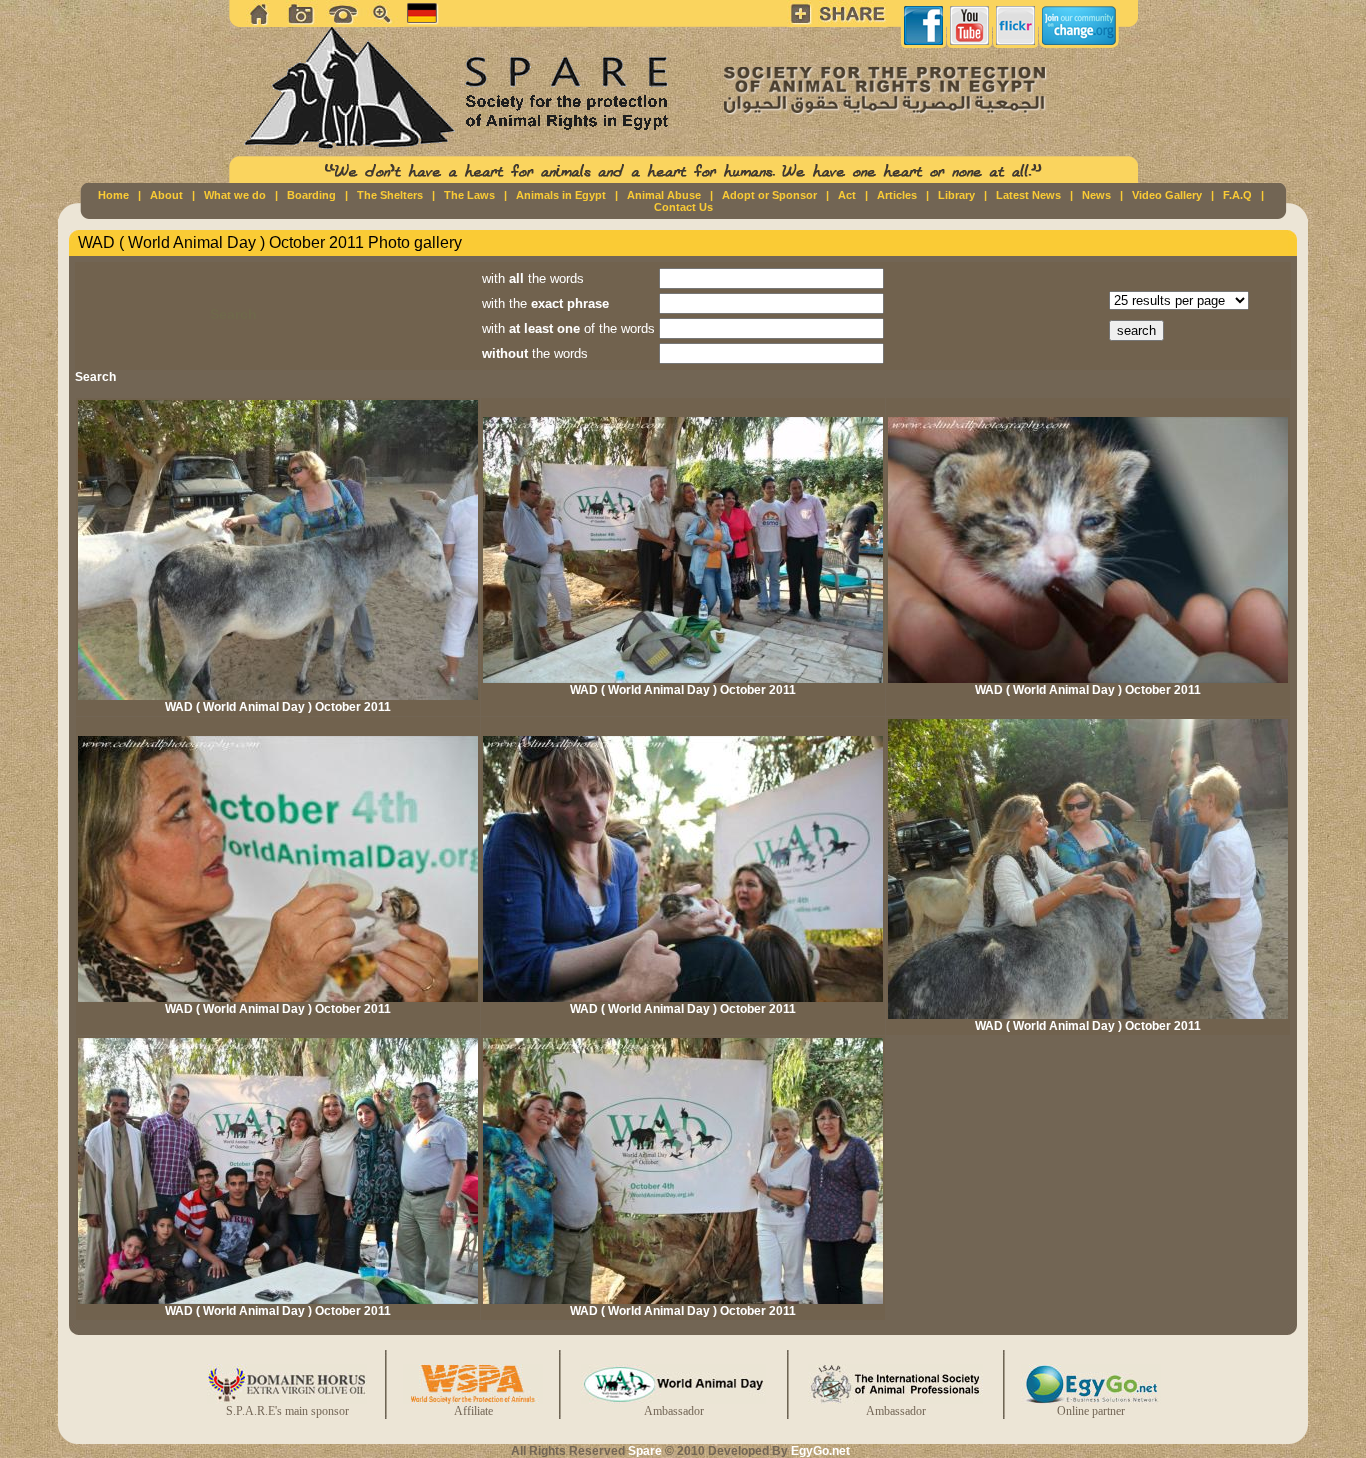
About (166, 195)
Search (95, 377)
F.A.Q (1237, 195)
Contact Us (683, 207)
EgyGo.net (820, 1451)
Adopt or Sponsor (769, 195)
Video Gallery (1167, 195)
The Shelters (390, 195)
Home (113, 195)
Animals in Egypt (561, 195)
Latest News (1028, 195)
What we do (235, 195)
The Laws (469, 195)
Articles (897, 195)
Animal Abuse (664, 195)
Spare (645, 1451)
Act (847, 195)
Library (956, 195)
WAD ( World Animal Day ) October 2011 (278, 707)
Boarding (311, 195)
